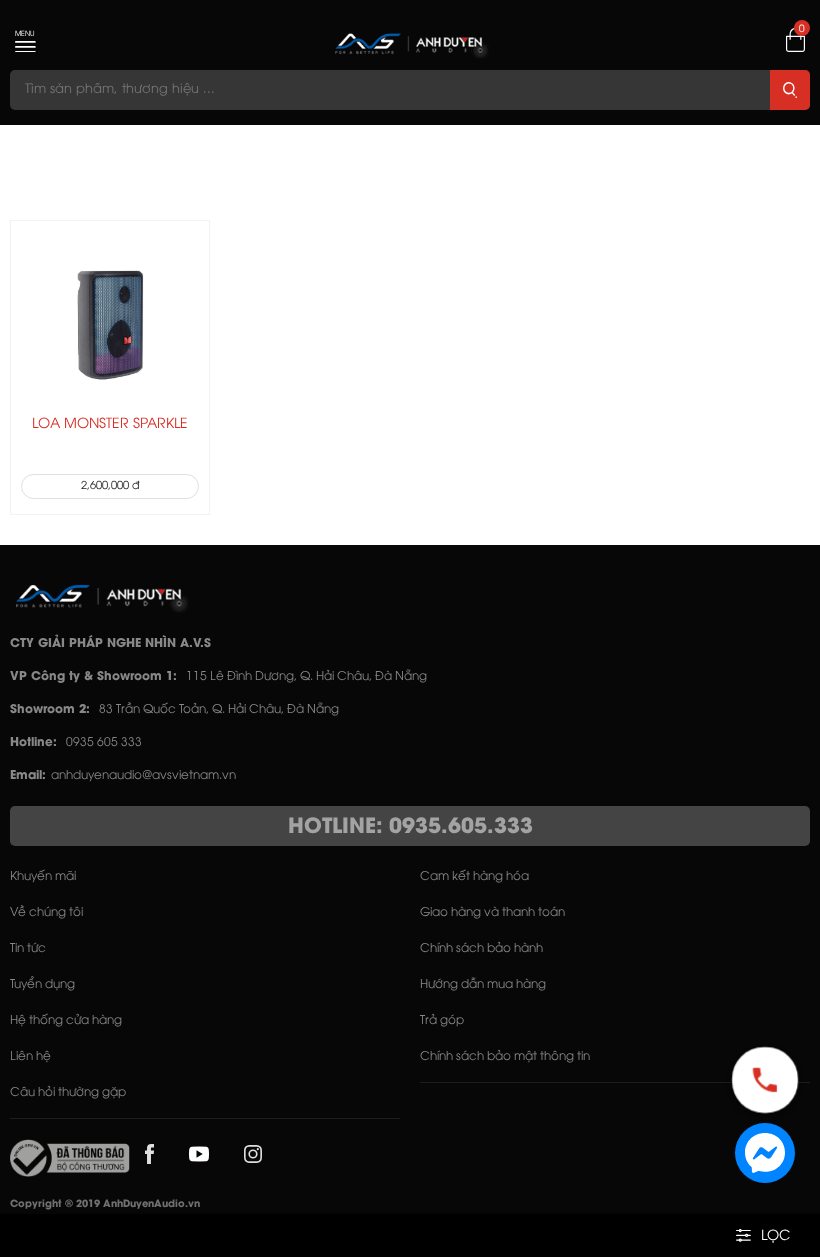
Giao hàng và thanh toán (492, 912)
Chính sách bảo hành (481, 948)
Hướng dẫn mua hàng (483, 984)
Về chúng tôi (46, 912)
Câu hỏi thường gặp (68, 1092)
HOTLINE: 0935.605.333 (410, 827)
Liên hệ (30, 1056)
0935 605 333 (104, 742)
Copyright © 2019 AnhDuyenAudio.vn (105, 1204)
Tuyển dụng (42, 984)
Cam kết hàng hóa (474, 876)
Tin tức (28, 948)
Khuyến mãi (43, 876)
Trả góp (442, 1020)
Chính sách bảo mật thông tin (505, 1056)
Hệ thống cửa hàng (66, 1020)
